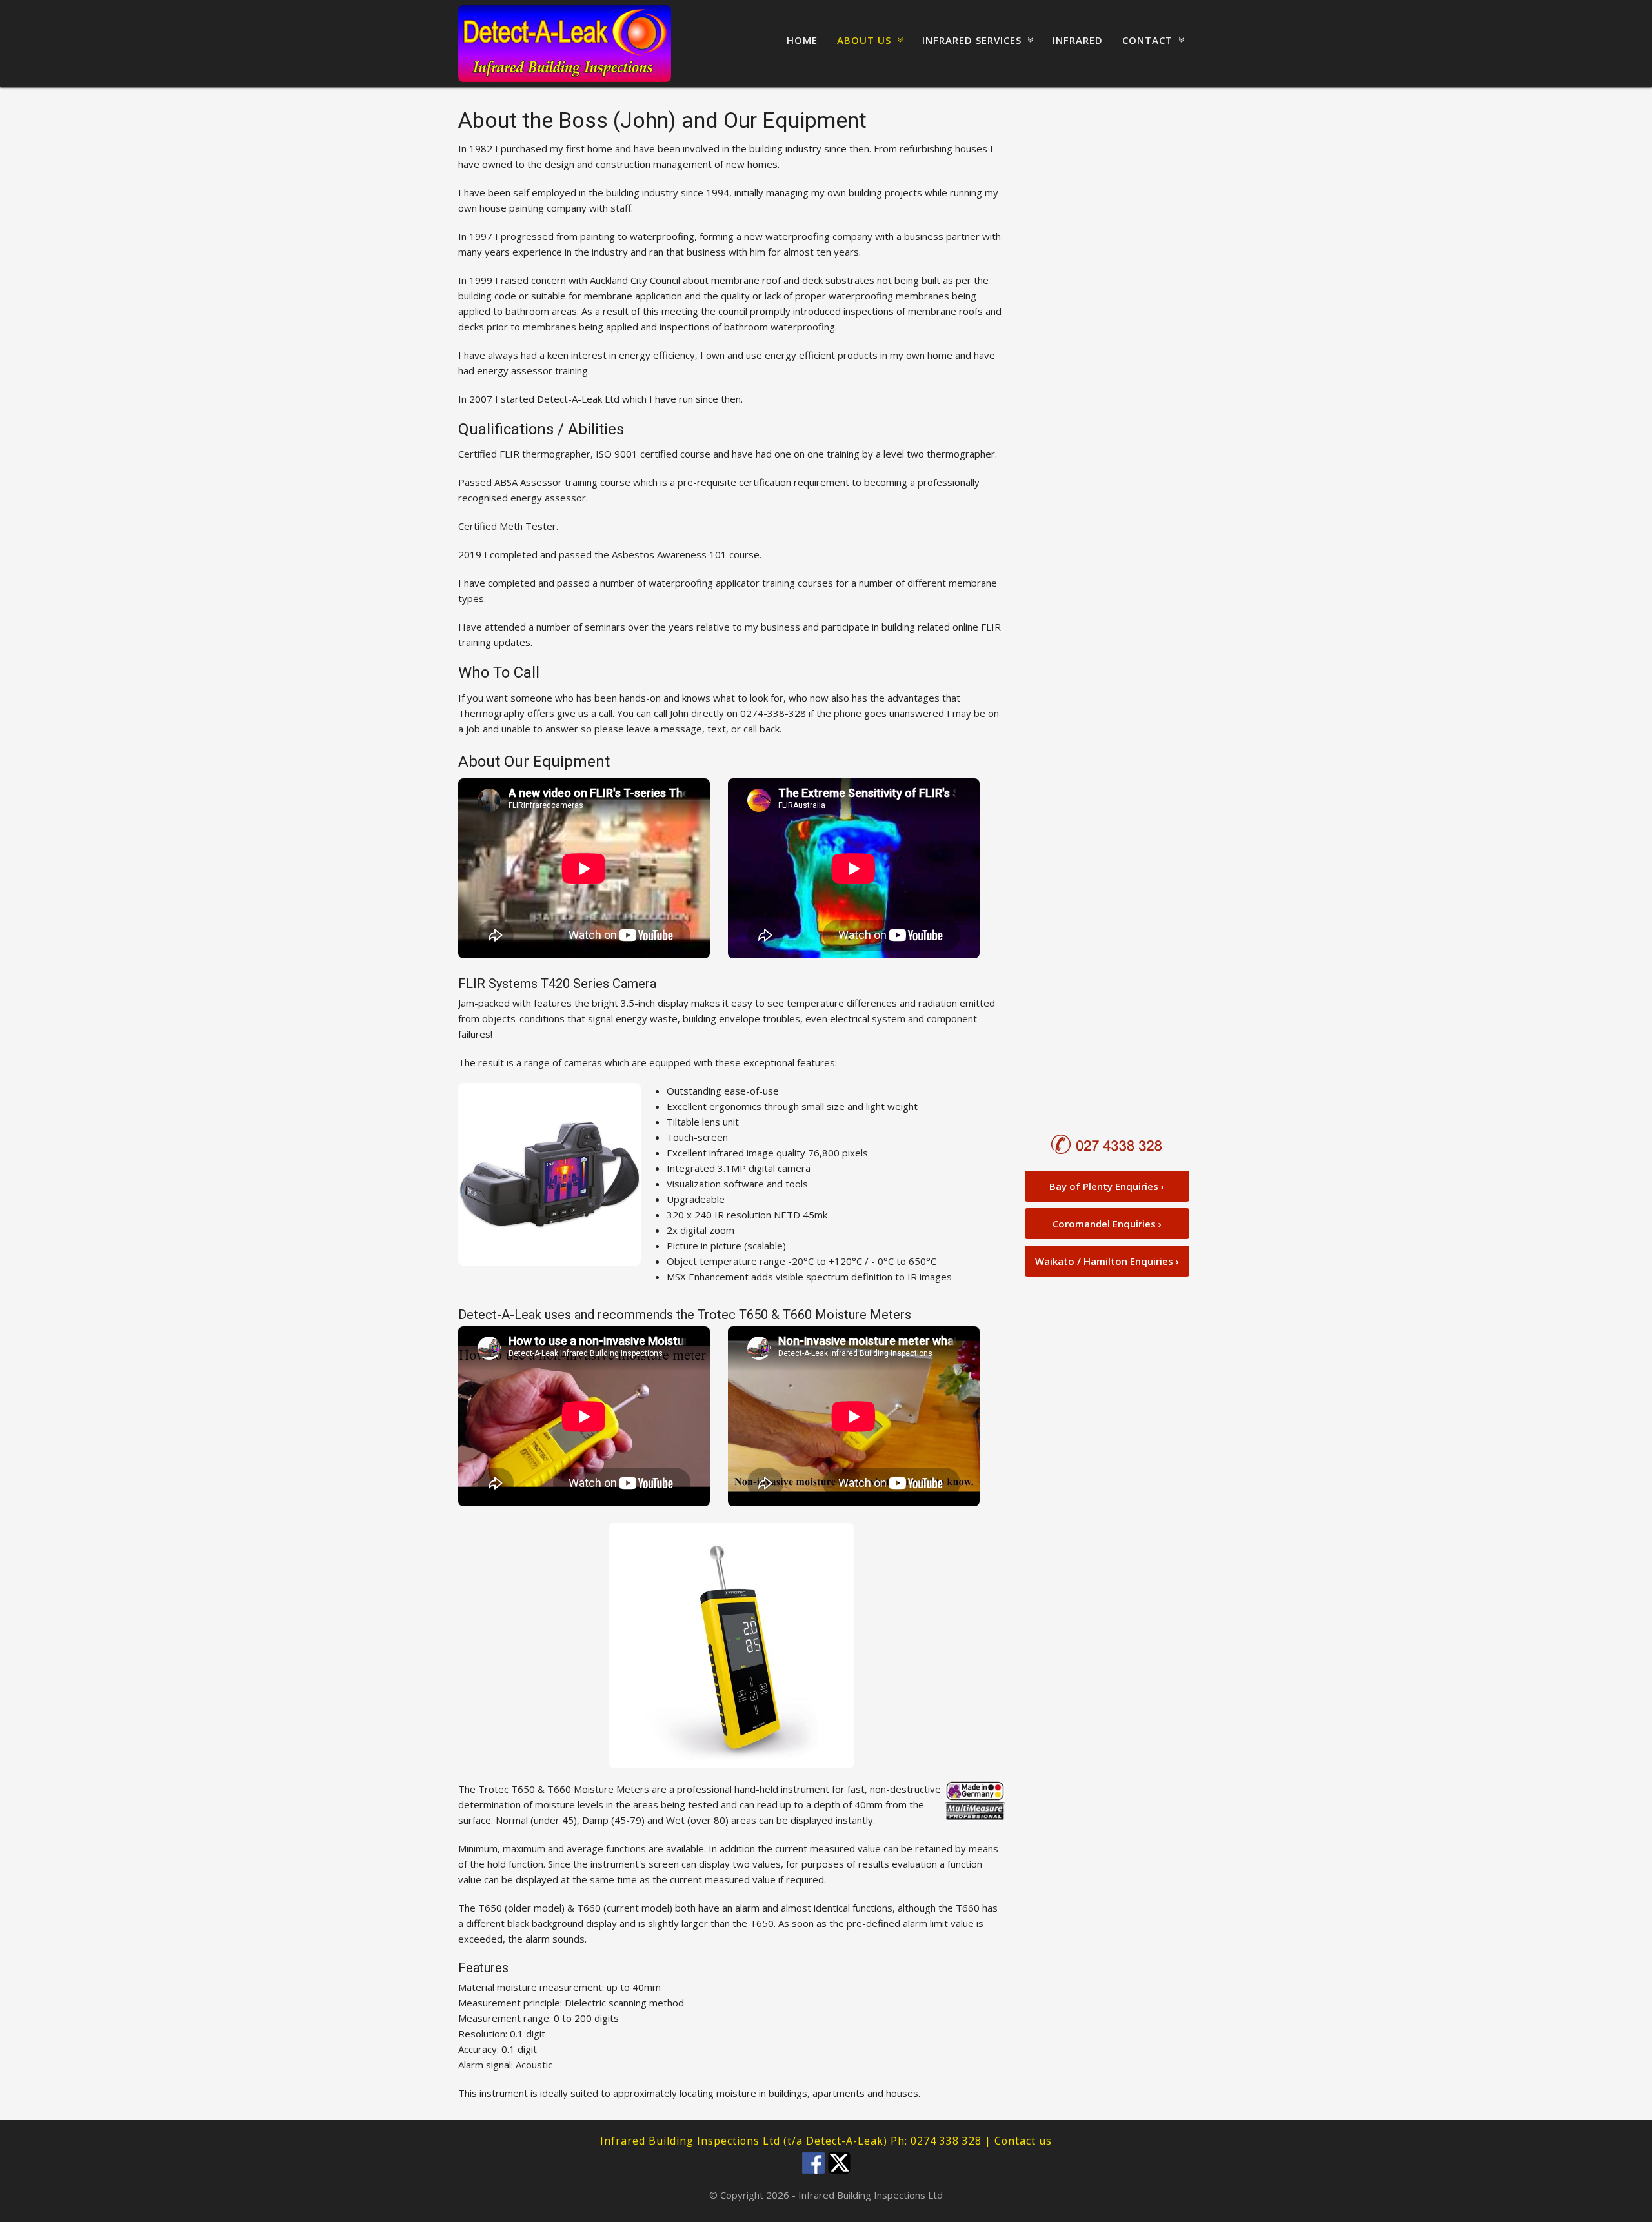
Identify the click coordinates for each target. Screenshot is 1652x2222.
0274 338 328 (946, 2141)
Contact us (1023, 2141)
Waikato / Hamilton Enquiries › (1107, 1261)
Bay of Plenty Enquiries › (1107, 1186)
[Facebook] (813, 2160)
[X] (839, 2160)
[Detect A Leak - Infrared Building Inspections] (565, 44)
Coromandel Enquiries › (1107, 1224)
